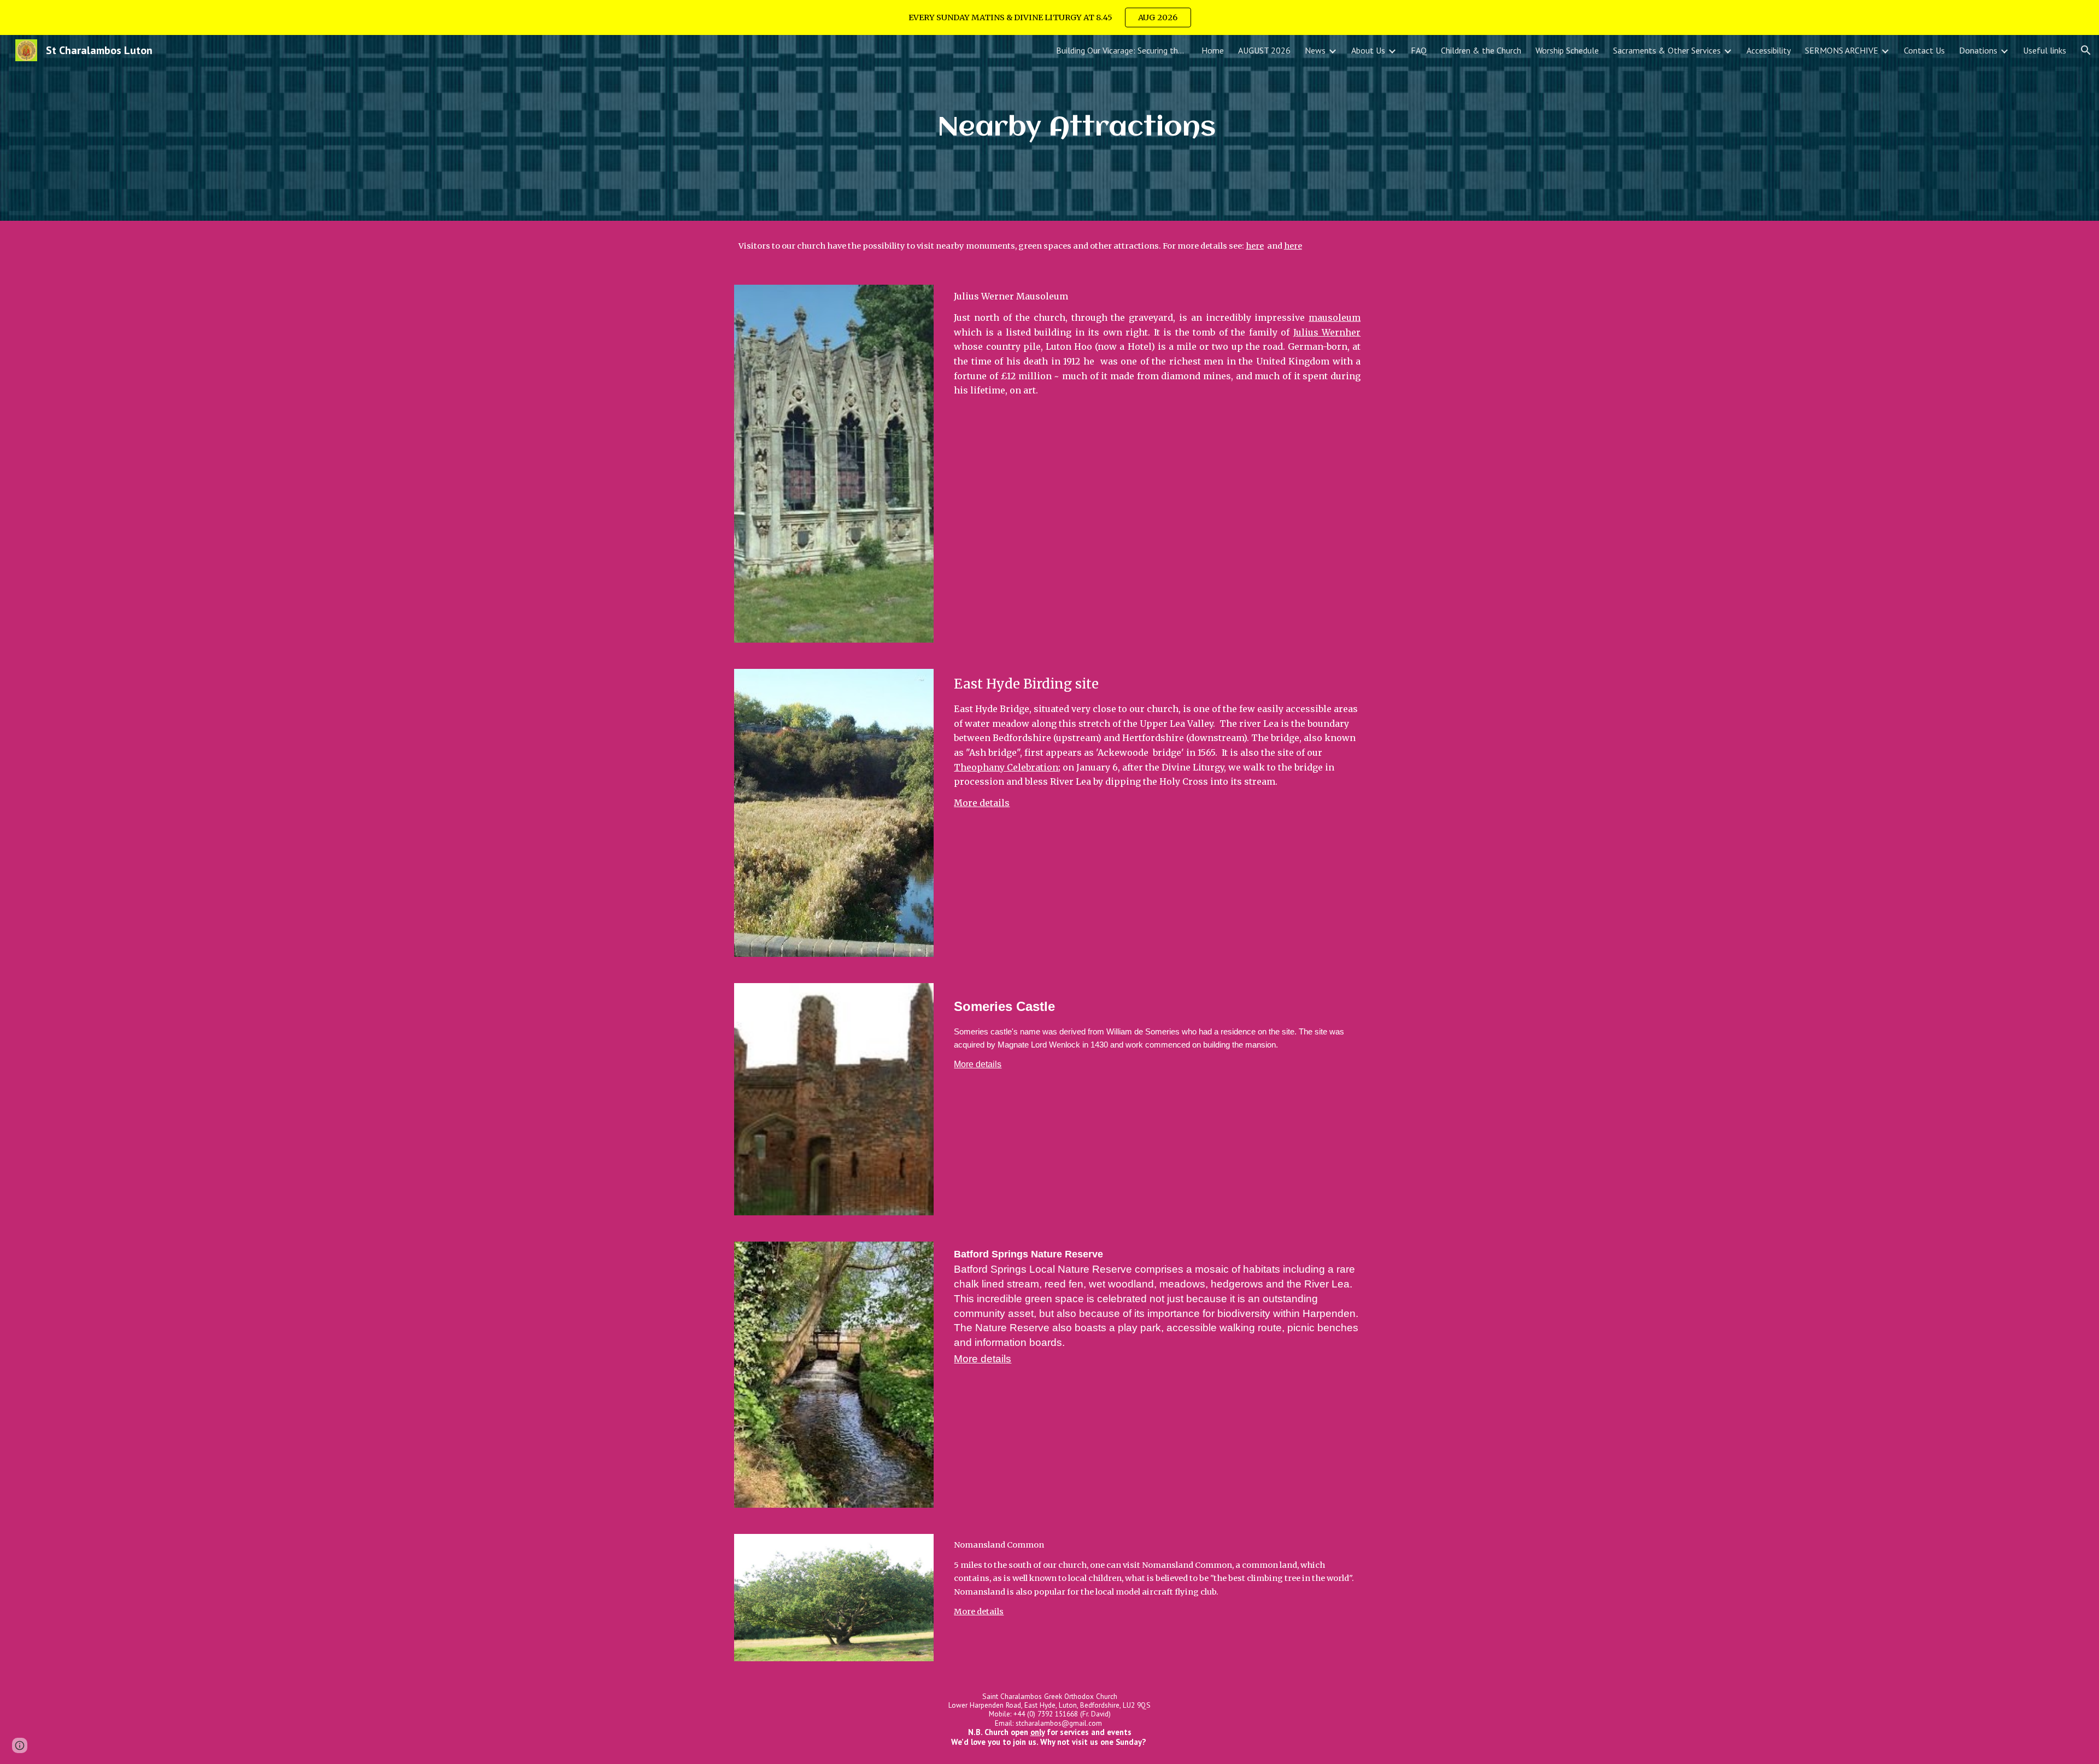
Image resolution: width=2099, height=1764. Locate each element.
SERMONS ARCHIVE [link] (1842, 50)
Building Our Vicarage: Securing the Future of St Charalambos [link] (1122, 50)
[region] (1049, 17)
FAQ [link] (1419, 50)
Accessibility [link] (1769, 50)
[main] (1076, 128)
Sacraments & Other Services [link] (1667, 50)
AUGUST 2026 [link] (1264, 50)
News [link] (1315, 50)
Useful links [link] (2045, 50)
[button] (2086, 50)
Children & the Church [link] (1481, 50)
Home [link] (1213, 50)
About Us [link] (1368, 50)
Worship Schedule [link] (1567, 50)
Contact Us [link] (1924, 50)
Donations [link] (1978, 50)
